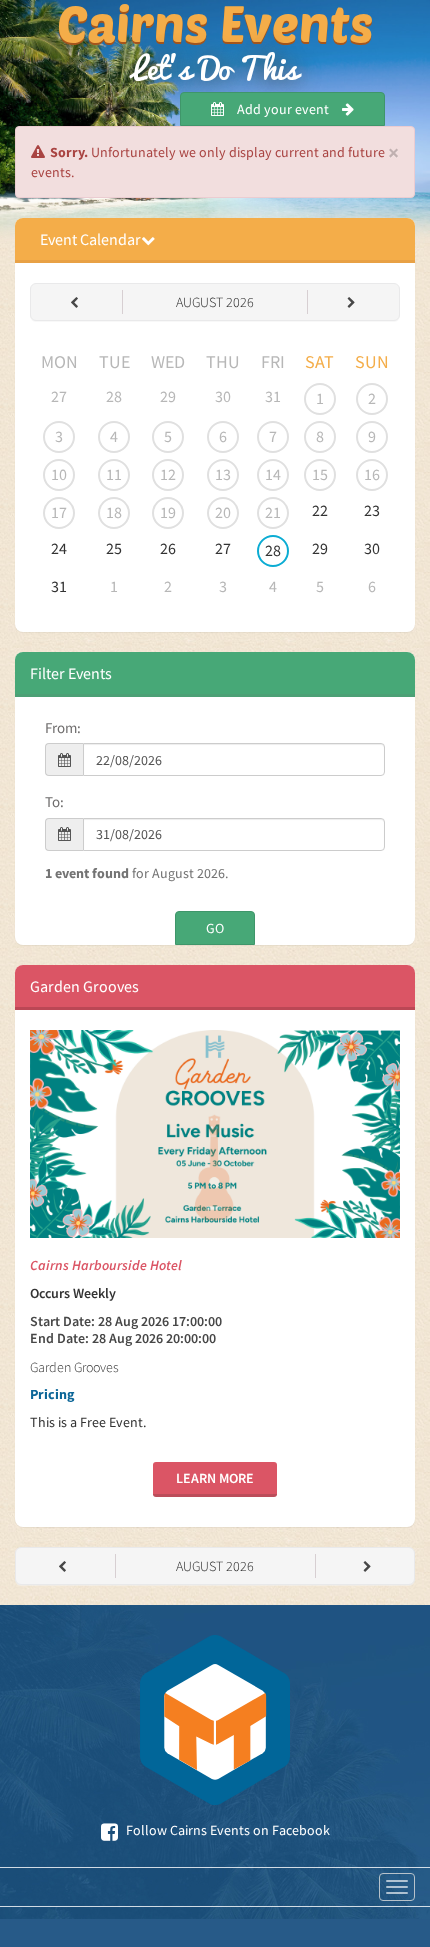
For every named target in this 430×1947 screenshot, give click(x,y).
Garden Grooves (84, 986)
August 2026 (215, 302)
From (61, 727)
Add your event (283, 109)
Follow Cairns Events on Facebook (226, 1830)
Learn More (215, 1478)
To (52, 801)
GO (215, 928)
